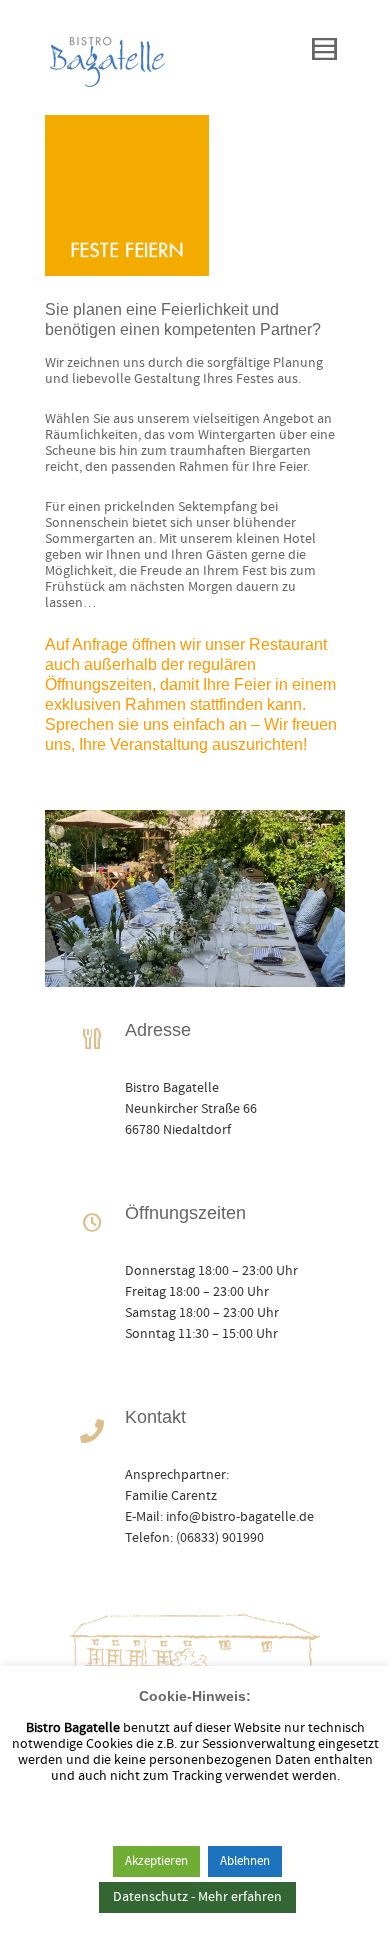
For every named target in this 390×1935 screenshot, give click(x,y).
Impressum (270, 1884)
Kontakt (199, 1884)
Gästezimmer (124, 1884)
